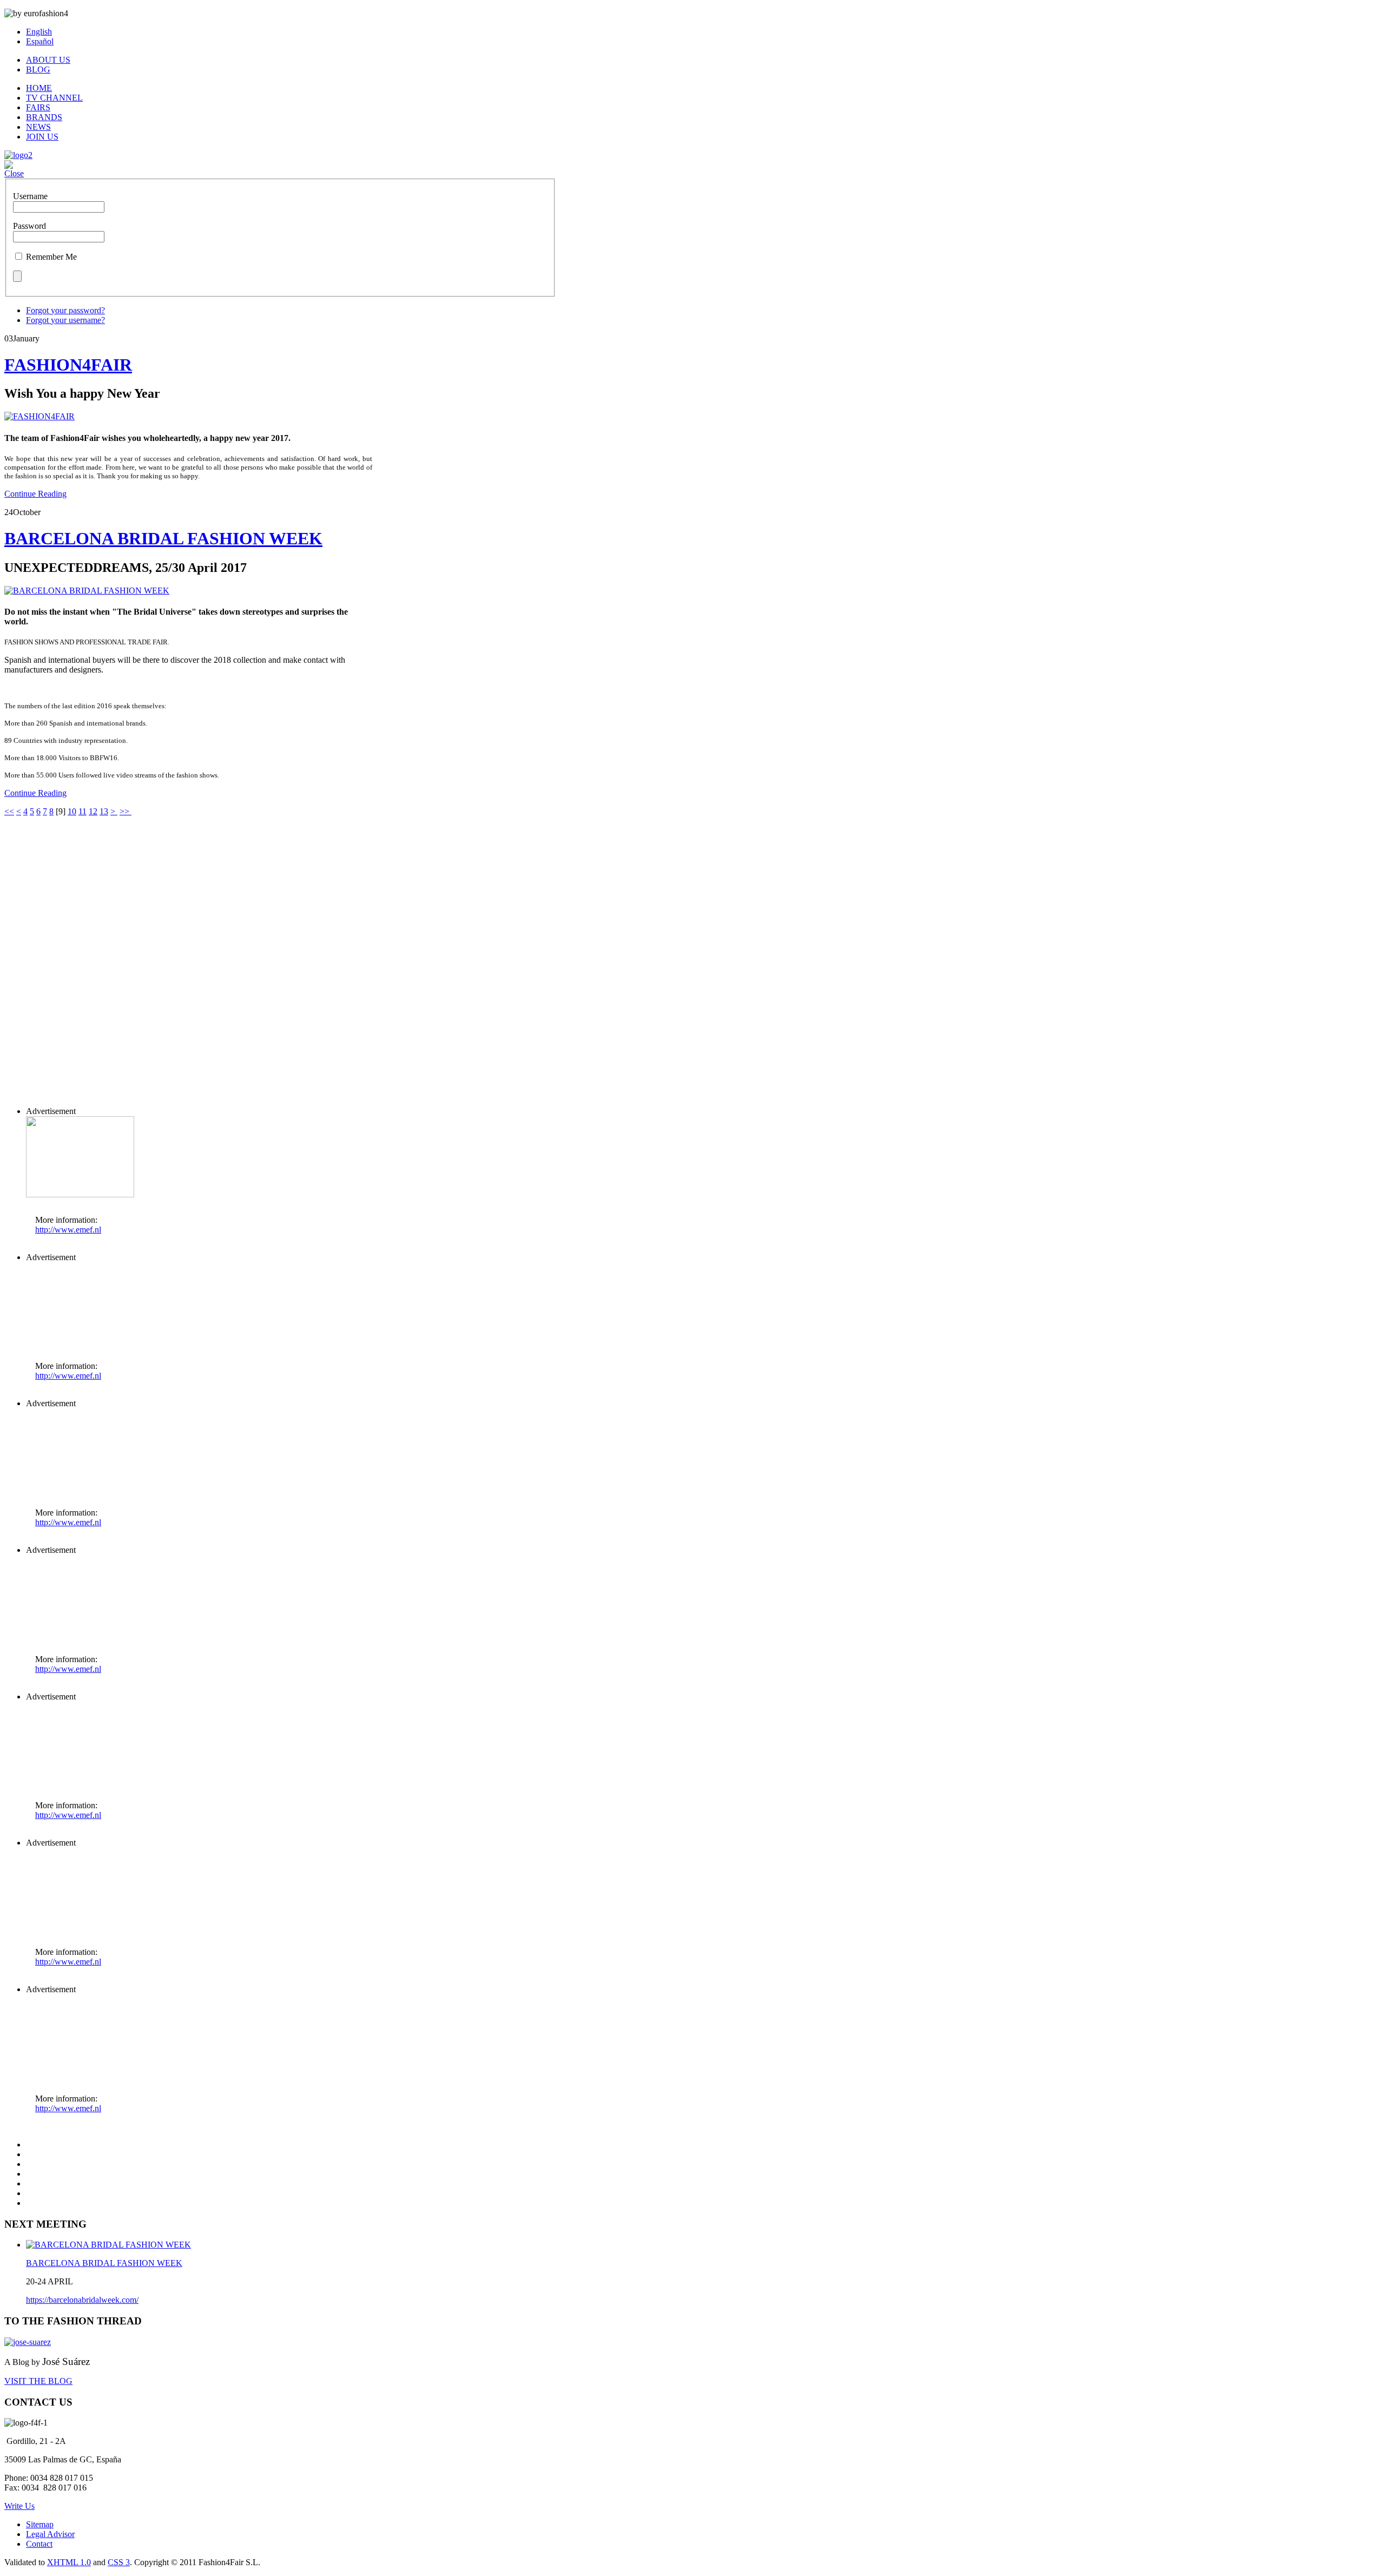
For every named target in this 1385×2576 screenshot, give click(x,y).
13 (104, 811)
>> (126, 811)
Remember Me (51, 257)
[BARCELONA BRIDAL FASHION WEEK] (87, 591)
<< (9, 811)
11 (83, 811)
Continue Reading (35, 494)
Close (14, 173)
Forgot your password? (65, 310)
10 (72, 811)
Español (40, 41)
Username (30, 196)
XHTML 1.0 (69, 2562)
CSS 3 (119, 2562)
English (39, 32)
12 (93, 811)
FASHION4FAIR (68, 365)
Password (29, 226)
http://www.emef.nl (68, 1230)
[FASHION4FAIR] (39, 416)
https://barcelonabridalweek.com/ (82, 2300)
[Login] (9, 166)
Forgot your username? (65, 320)
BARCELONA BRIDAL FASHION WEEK (163, 538)
